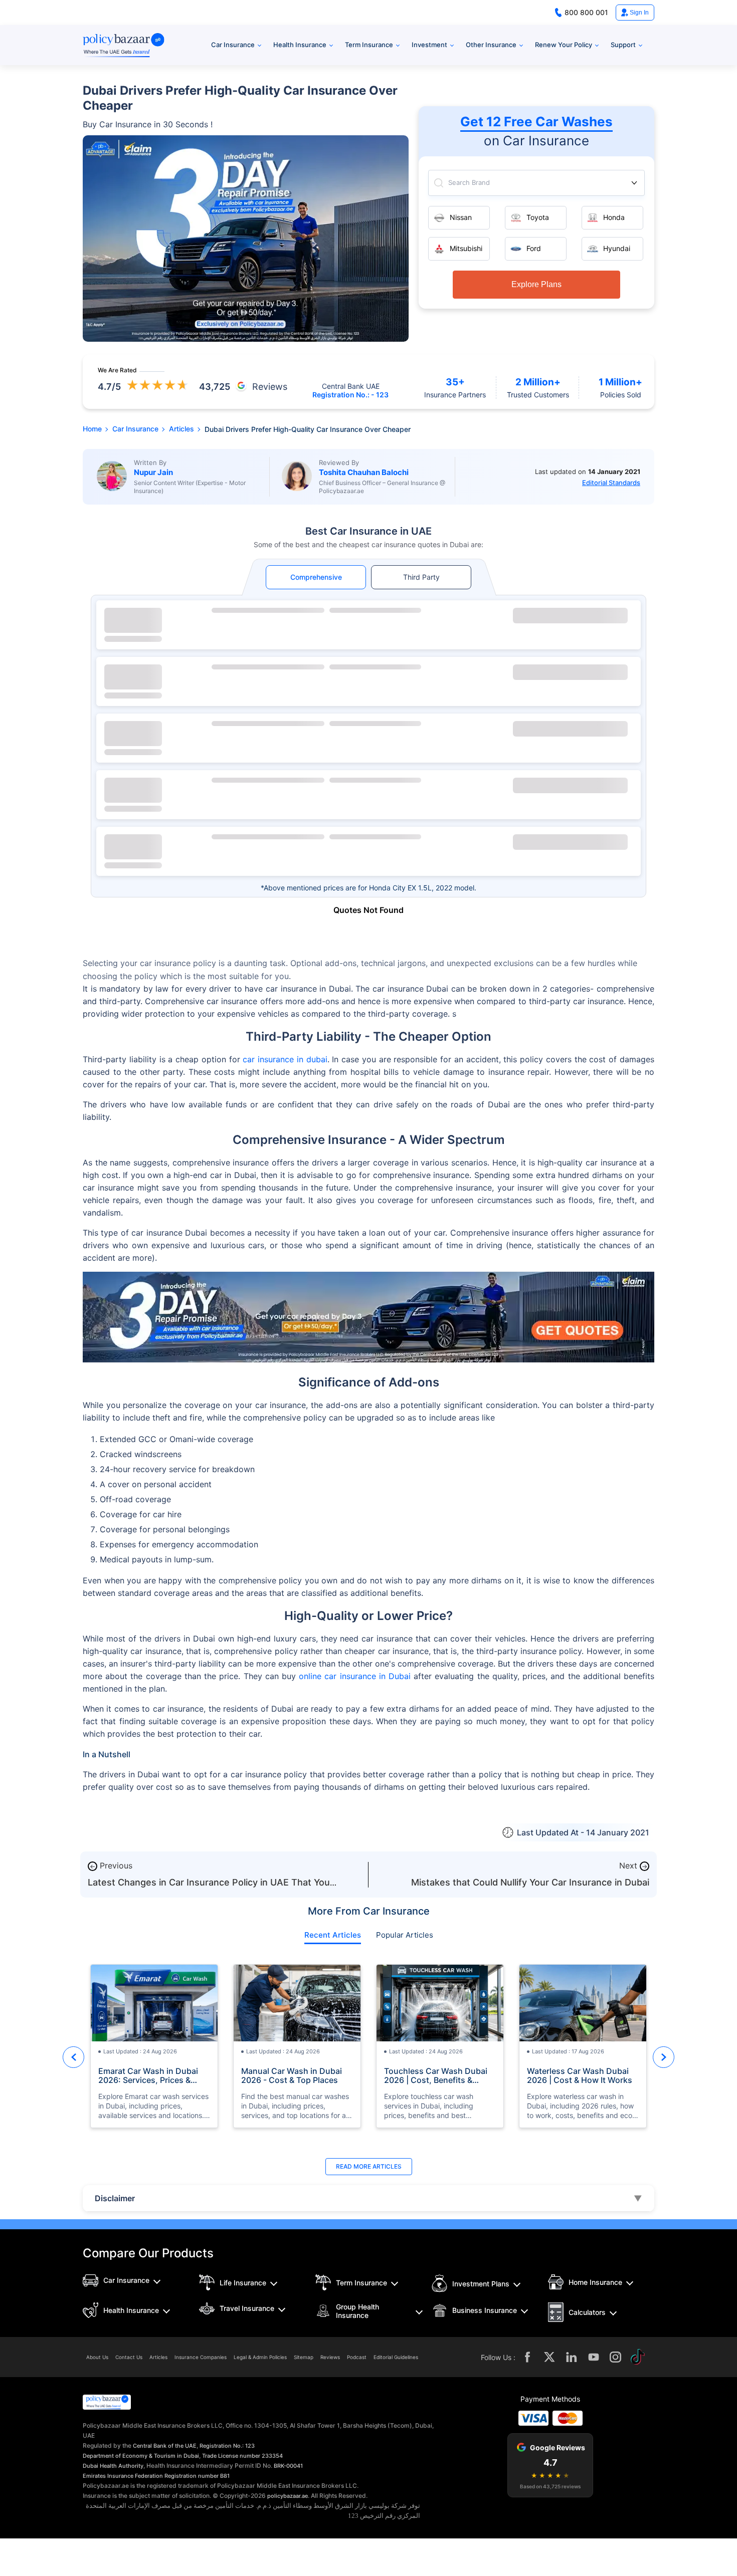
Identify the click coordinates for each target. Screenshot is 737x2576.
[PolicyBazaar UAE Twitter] (549, 2357)
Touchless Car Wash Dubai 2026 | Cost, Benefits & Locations (436, 2075)
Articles (158, 2357)
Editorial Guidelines (396, 2357)
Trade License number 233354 (242, 2456)
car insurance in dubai (285, 1059)
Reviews (330, 2357)
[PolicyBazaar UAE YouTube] (594, 2357)
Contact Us (129, 2357)
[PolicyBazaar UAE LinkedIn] (572, 2357)
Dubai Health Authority (113, 2466)
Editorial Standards (611, 483)
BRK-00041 (288, 2466)
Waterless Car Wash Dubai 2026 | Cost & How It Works (580, 2075)
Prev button (73, 2057)
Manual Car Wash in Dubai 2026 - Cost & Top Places (292, 2075)
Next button (664, 2057)
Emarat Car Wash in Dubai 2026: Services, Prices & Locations (148, 2075)
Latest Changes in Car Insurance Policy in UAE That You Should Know (209, 1887)
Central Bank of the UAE (165, 2446)
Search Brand (469, 183)
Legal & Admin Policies (260, 2357)
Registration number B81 (197, 2476)
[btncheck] (570, 616)
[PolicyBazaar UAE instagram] (616, 2357)
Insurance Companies (201, 2357)
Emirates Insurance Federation (123, 2476)
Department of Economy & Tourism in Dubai (141, 2456)
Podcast (357, 2357)
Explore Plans (536, 284)
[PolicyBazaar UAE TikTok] (638, 2357)
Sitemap (304, 2357)
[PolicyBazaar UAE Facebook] (527, 2357)
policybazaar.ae (288, 2496)
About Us (97, 2357)
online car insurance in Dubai (355, 1676)
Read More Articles (369, 2166)
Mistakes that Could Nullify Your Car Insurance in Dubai (530, 1882)
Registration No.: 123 (227, 2446)
